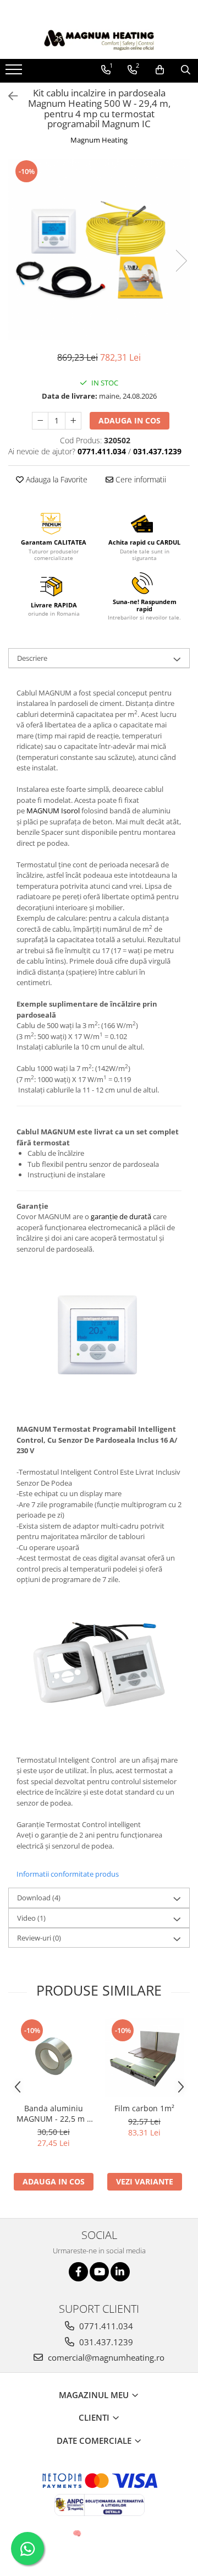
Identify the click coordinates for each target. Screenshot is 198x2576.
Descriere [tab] (32, 658)
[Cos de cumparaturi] (160, 70)
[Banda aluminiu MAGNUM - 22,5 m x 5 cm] (54, 2058)
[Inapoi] (8, 96)
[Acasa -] (99, 40)
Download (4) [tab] (39, 1898)
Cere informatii (140, 479)
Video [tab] (31, 1918)
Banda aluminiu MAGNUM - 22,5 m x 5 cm (54, 2113)
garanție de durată (122, 1216)
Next (181, 261)
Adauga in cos (130, 420)
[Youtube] (99, 2272)
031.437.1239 (105, 2342)
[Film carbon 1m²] (144, 2058)
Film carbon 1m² (144, 2108)
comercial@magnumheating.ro (105, 2357)
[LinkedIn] (120, 2272)
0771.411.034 (105, 2326)
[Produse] (15, 73)
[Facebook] (78, 2272)
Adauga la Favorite (56, 479)
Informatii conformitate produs (68, 1874)
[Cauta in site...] (186, 70)
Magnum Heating (99, 140)
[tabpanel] (99, 250)
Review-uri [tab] (39, 1938)
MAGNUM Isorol (53, 811)
